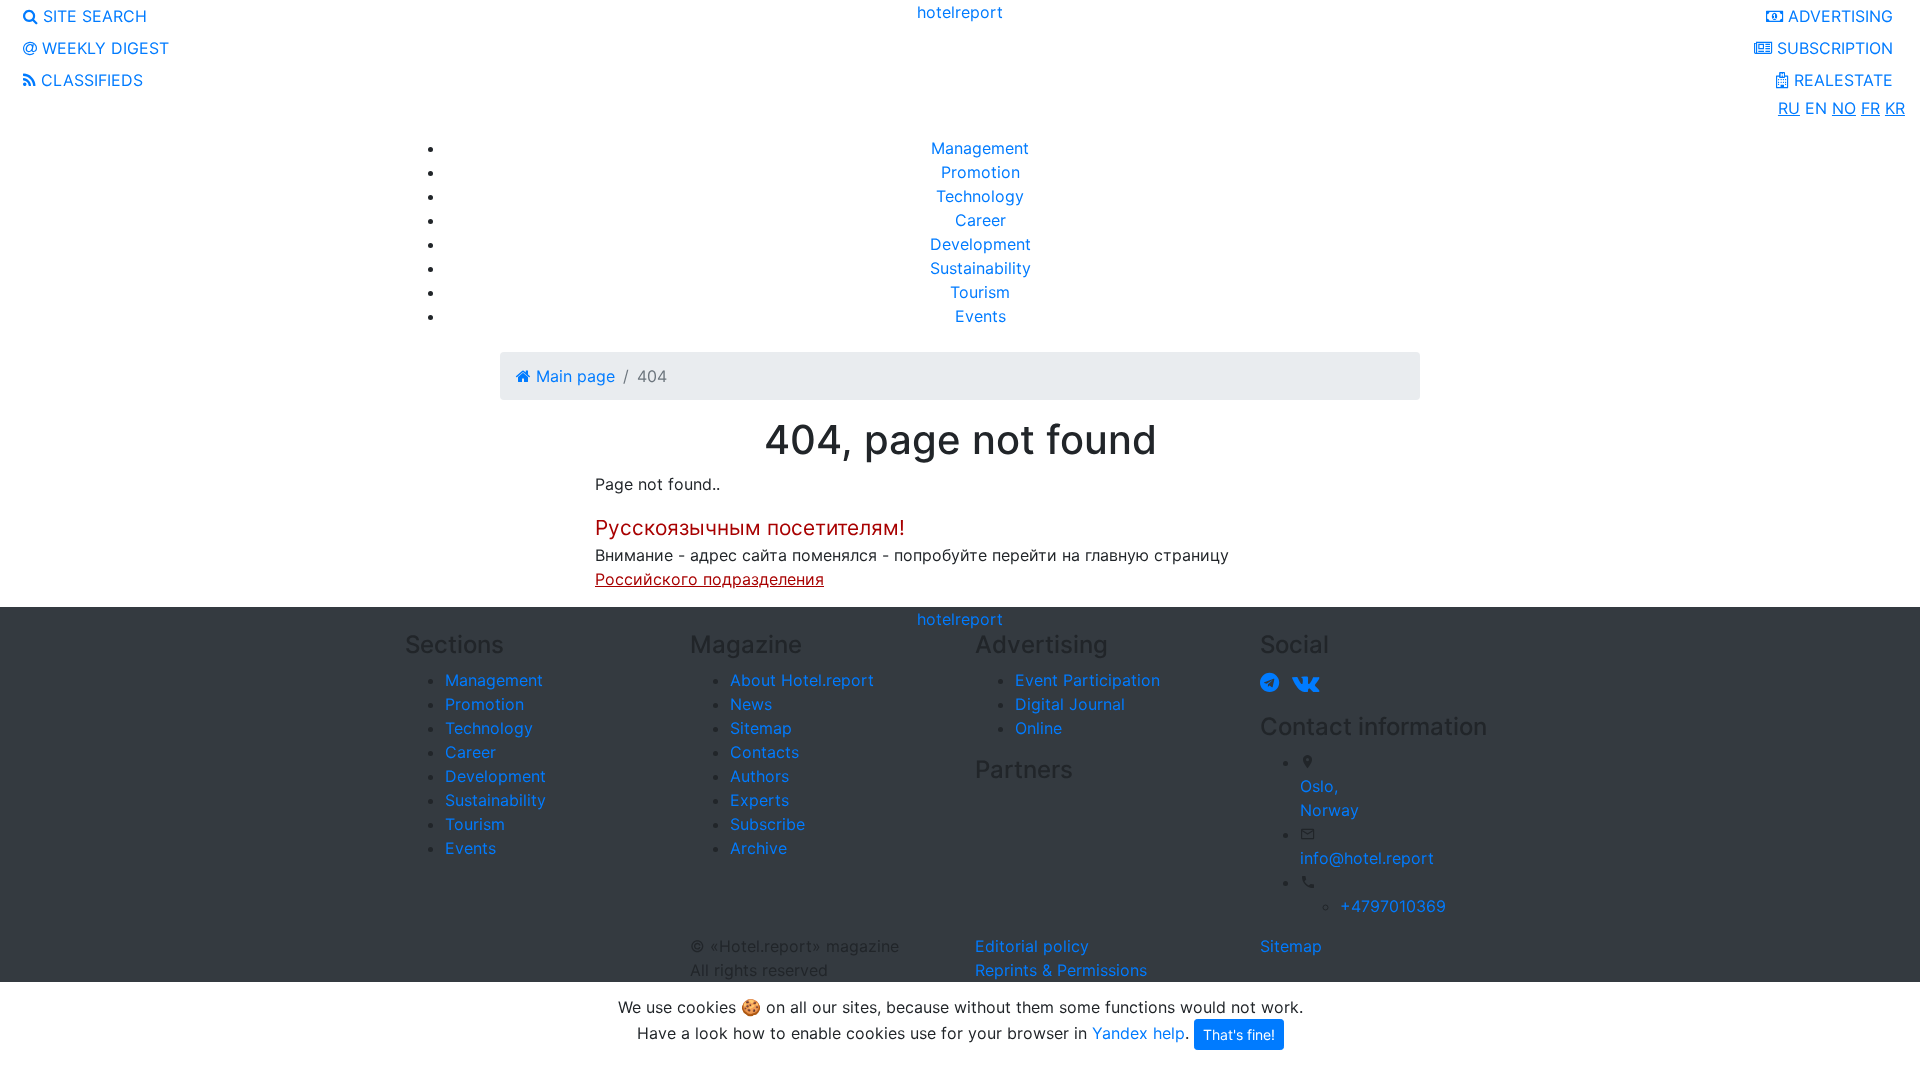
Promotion (980, 172)
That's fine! (1239, 1034)
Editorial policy (1032, 946)
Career (980, 220)
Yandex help (1138, 1032)
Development (980, 244)
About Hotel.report (802, 680)
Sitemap (761, 728)
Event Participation (1087, 680)
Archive (758, 848)
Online (1038, 728)
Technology (980, 196)
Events (980, 316)
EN (1816, 108)
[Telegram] (1273, 682)
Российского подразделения (709, 579)
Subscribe (767, 824)
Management (980, 148)
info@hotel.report (1367, 858)
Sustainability (980, 268)
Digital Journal (1070, 704)
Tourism (980, 292)
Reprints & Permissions (1061, 970)
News (751, 704)
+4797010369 (1393, 906)
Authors (759, 776)
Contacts (764, 752)
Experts (759, 800)
